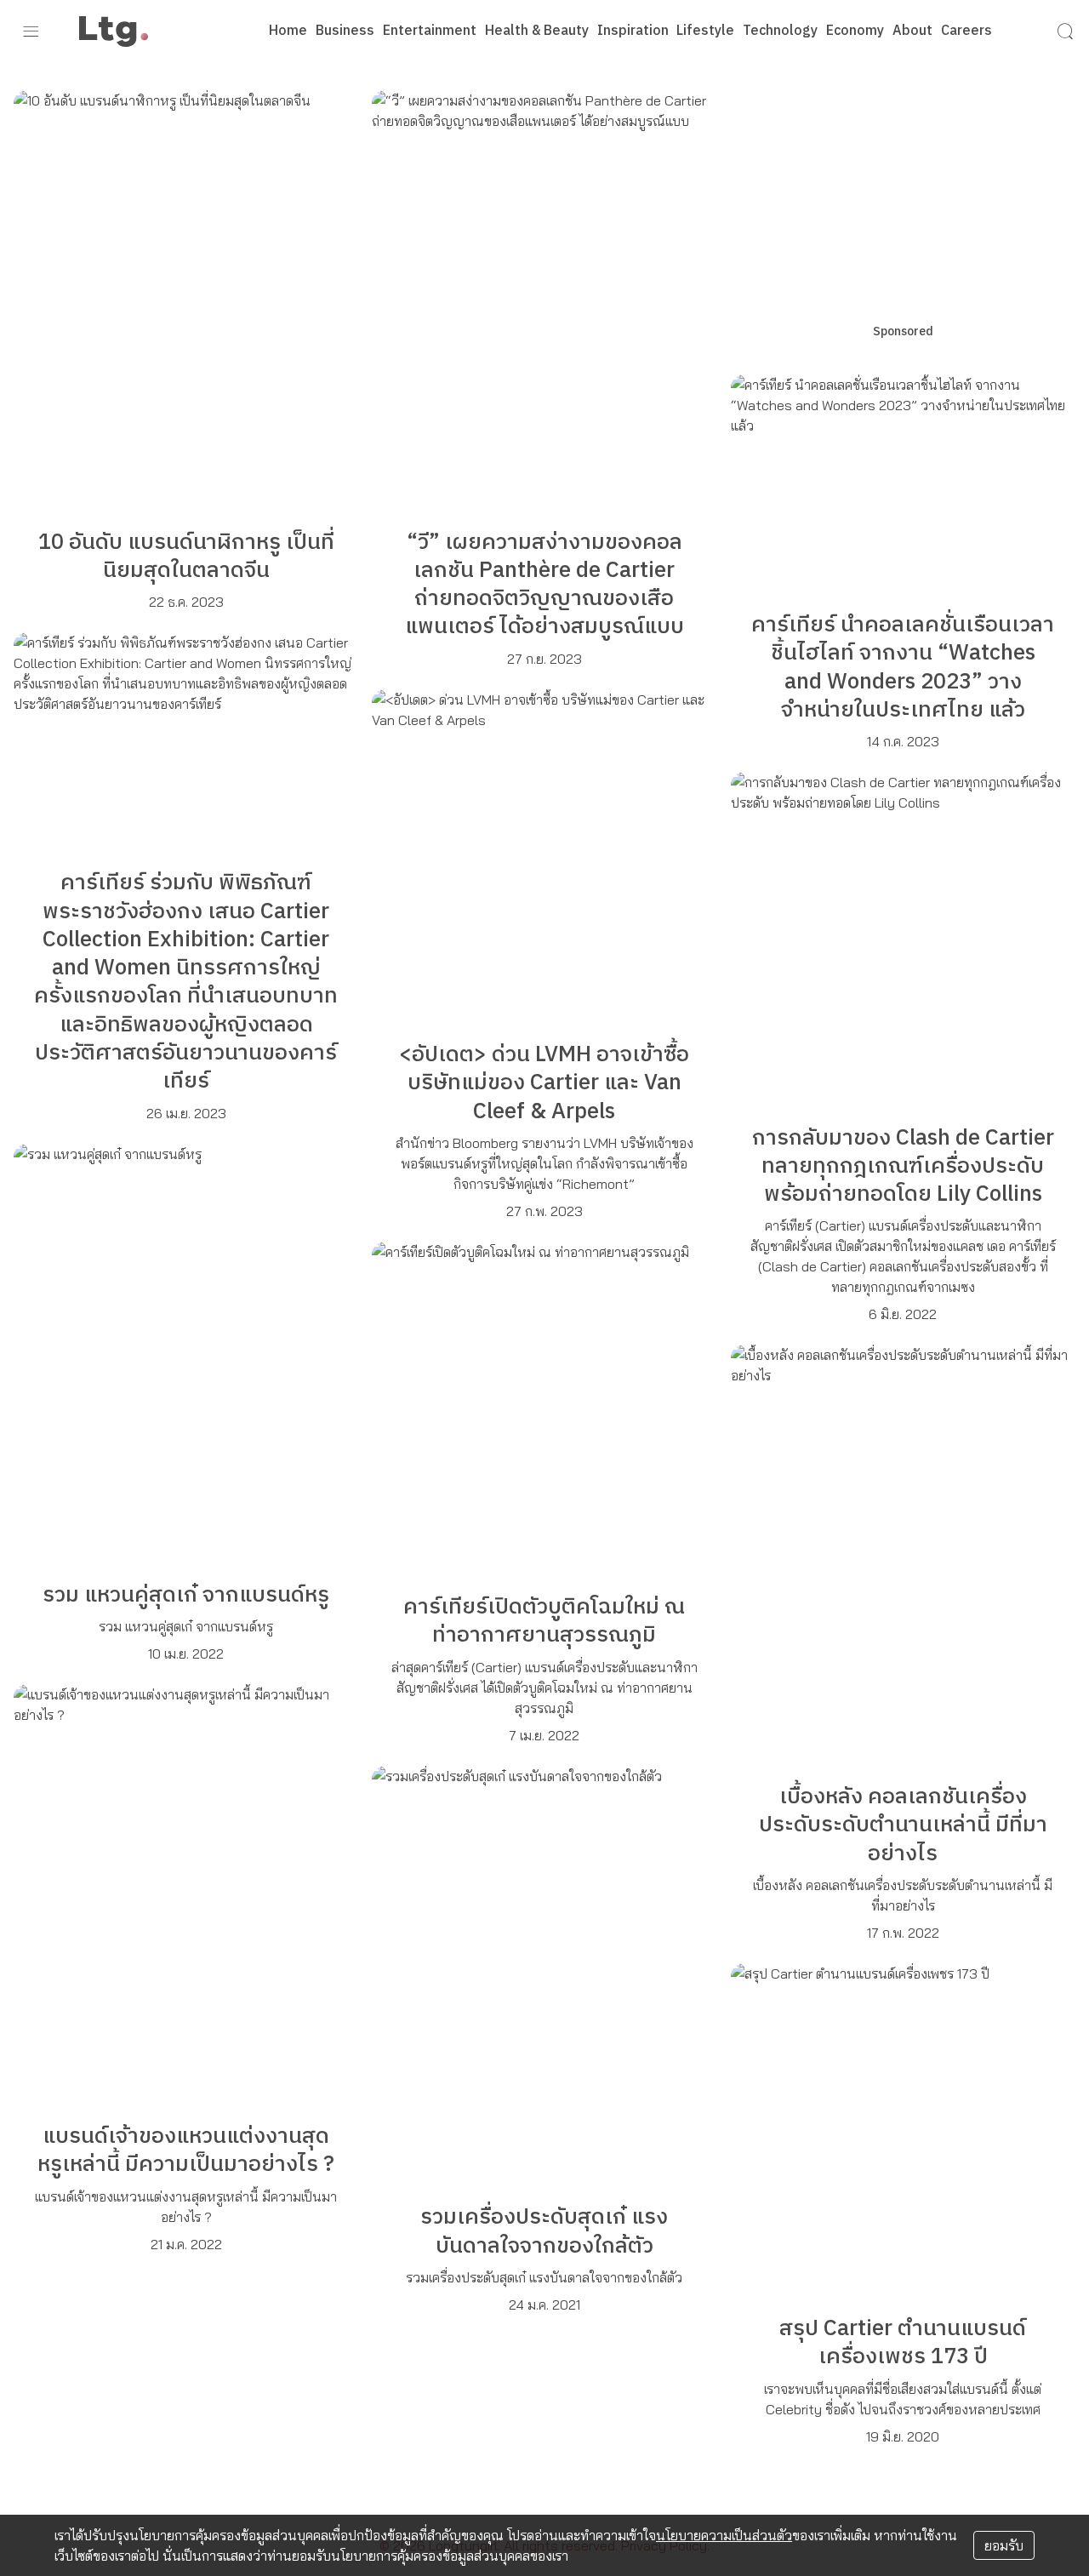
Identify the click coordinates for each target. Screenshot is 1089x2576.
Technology (780, 31)
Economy (855, 31)
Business (345, 31)
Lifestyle (705, 31)
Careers (966, 31)
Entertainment (430, 31)
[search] (1065, 31)
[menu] (31, 31)
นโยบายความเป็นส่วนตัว (724, 2535)
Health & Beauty (537, 31)
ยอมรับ (1004, 2545)
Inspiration (633, 31)
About (912, 31)
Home (288, 31)
